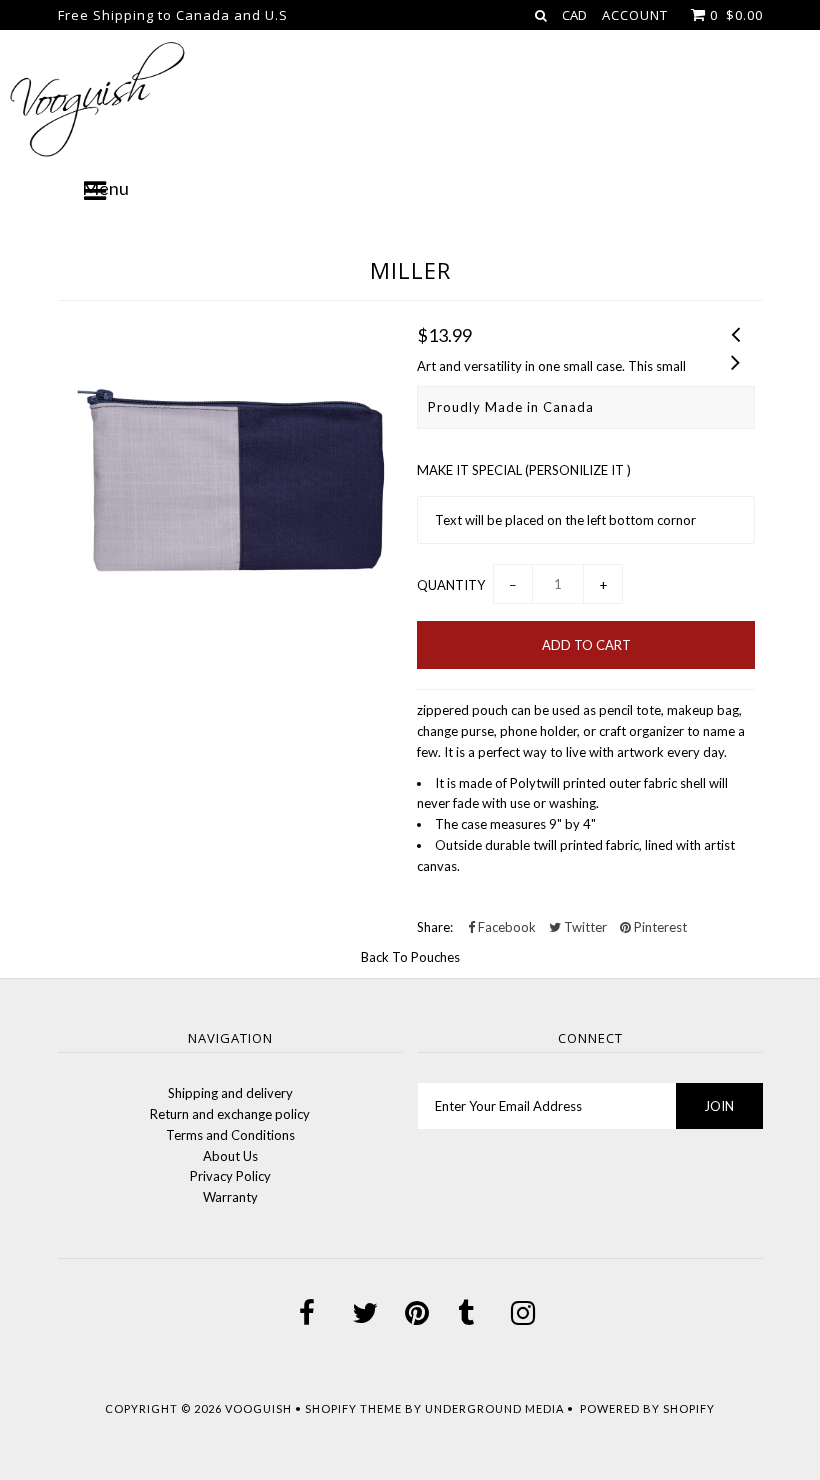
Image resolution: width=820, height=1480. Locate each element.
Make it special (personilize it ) (524, 470)
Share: (435, 927)
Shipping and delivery (230, 1093)
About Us (230, 1156)
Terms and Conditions (230, 1135)
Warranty (230, 1197)
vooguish (258, 1408)
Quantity (451, 585)
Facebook (505, 927)
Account (635, 15)
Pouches (435, 957)
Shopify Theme (353, 1408)
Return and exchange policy (230, 1114)
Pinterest (659, 927)
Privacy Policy (230, 1176)
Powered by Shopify (647, 1408)
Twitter (584, 927)
